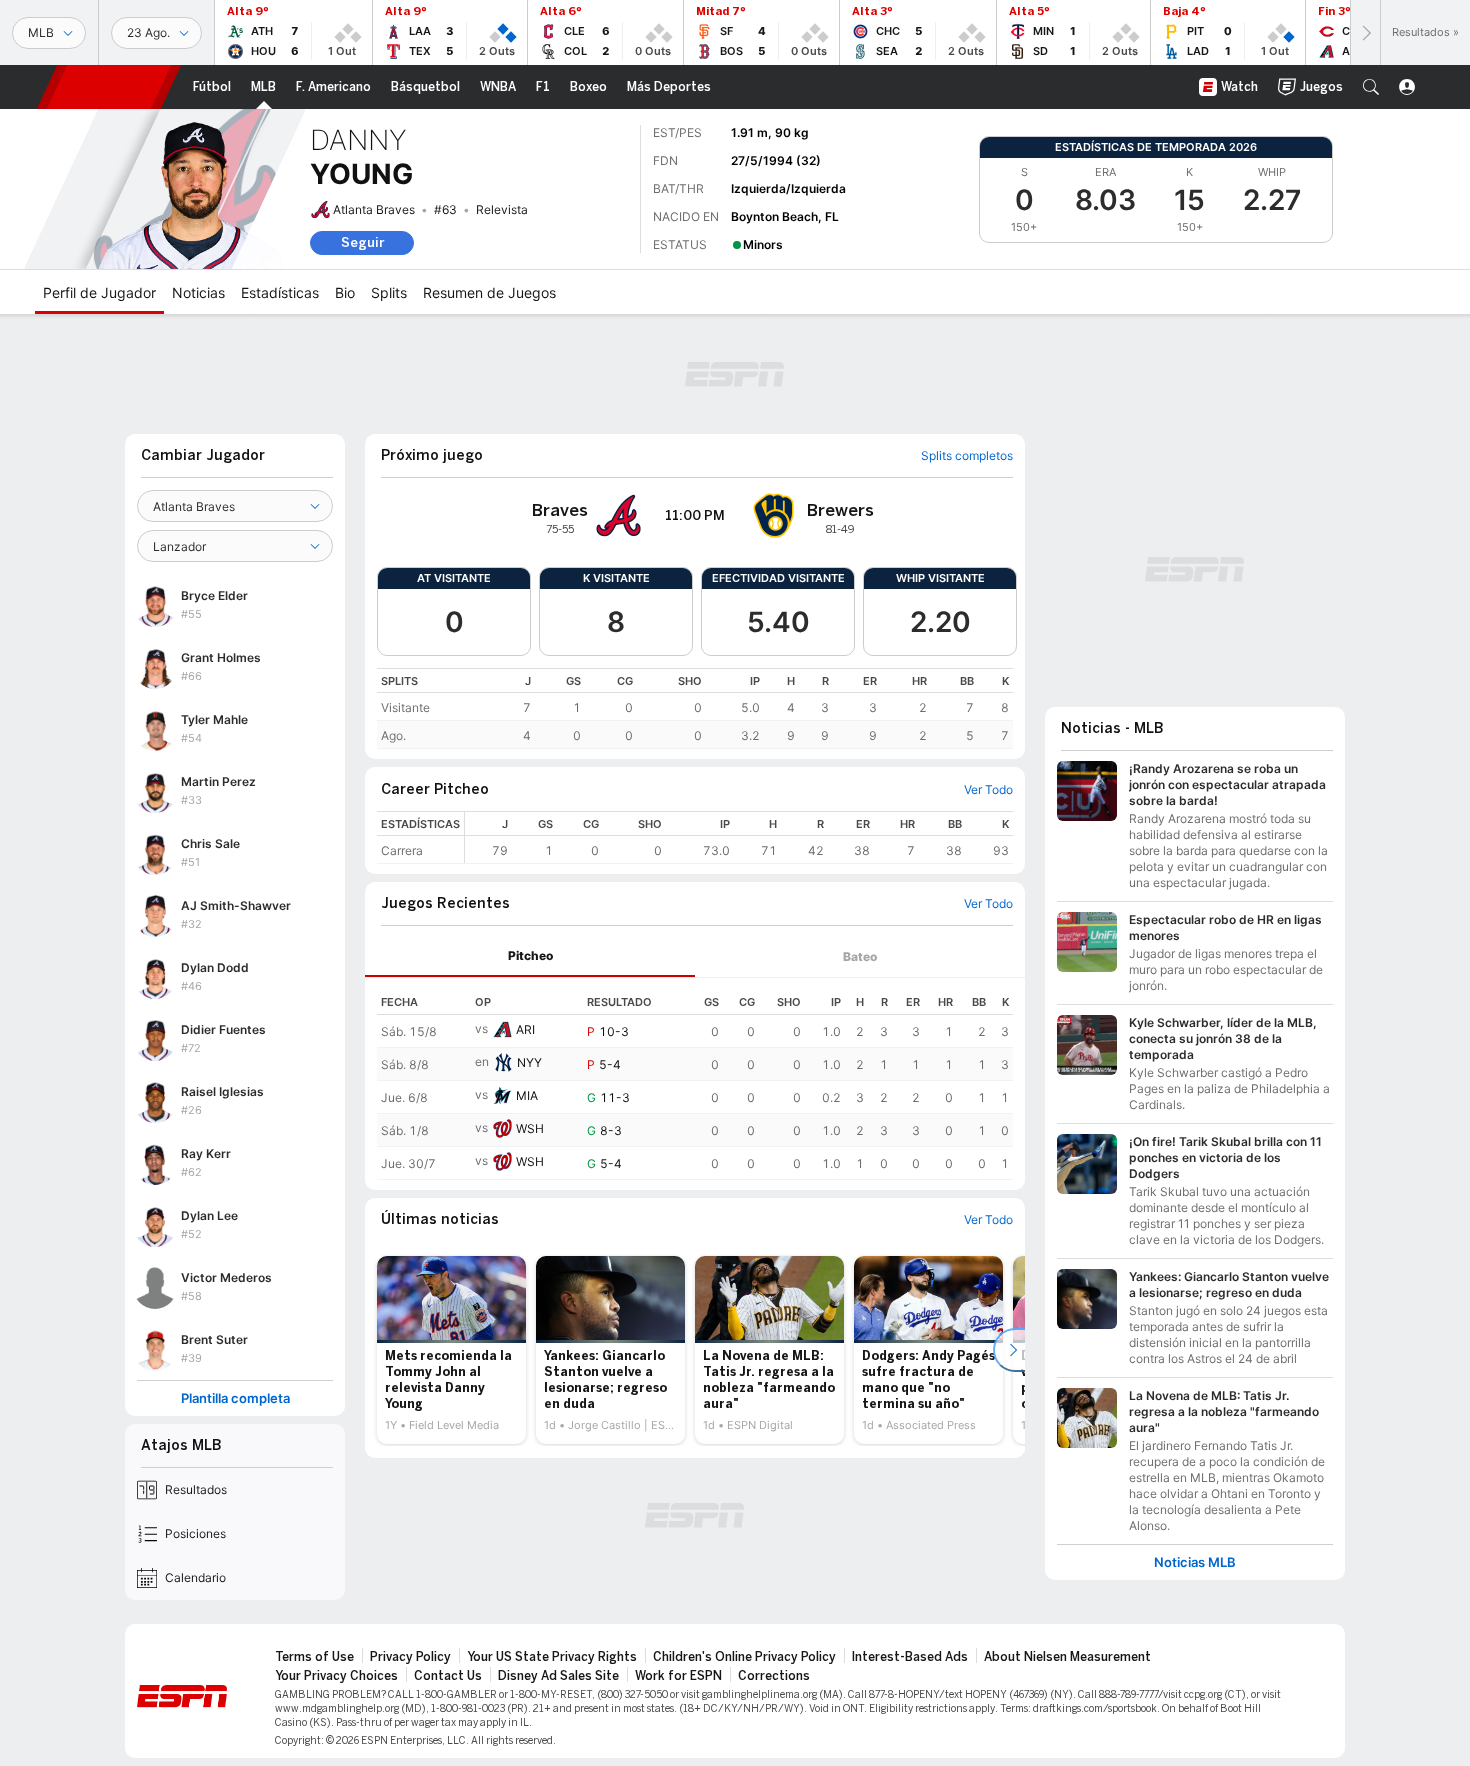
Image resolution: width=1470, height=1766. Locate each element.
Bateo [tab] (860, 956)
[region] (695, 708)
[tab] (530, 956)
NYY (529, 1062)
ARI (525, 1029)
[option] (451, 1350)
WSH (530, 1128)
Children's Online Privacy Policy (744, 1657)
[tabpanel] (695, 1079)
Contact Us (448, 1676)
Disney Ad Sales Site (558, 1676)
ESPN (109, 87)
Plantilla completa (235, 1398)
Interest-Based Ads (910, 1657)
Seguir (362, 242)
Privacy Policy (410, 1657)
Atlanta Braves (374, 209)
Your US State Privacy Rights (552, 1657)
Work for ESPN (678, 1676)
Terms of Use (314, 1657)
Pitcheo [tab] (530, 955)
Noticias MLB (1195, 1562)
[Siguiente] (1365, 32)
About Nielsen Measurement (1067, 1657)
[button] (1371, 87)
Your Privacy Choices (336, 1676)
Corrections (774, 1676)
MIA (527, 1095)
